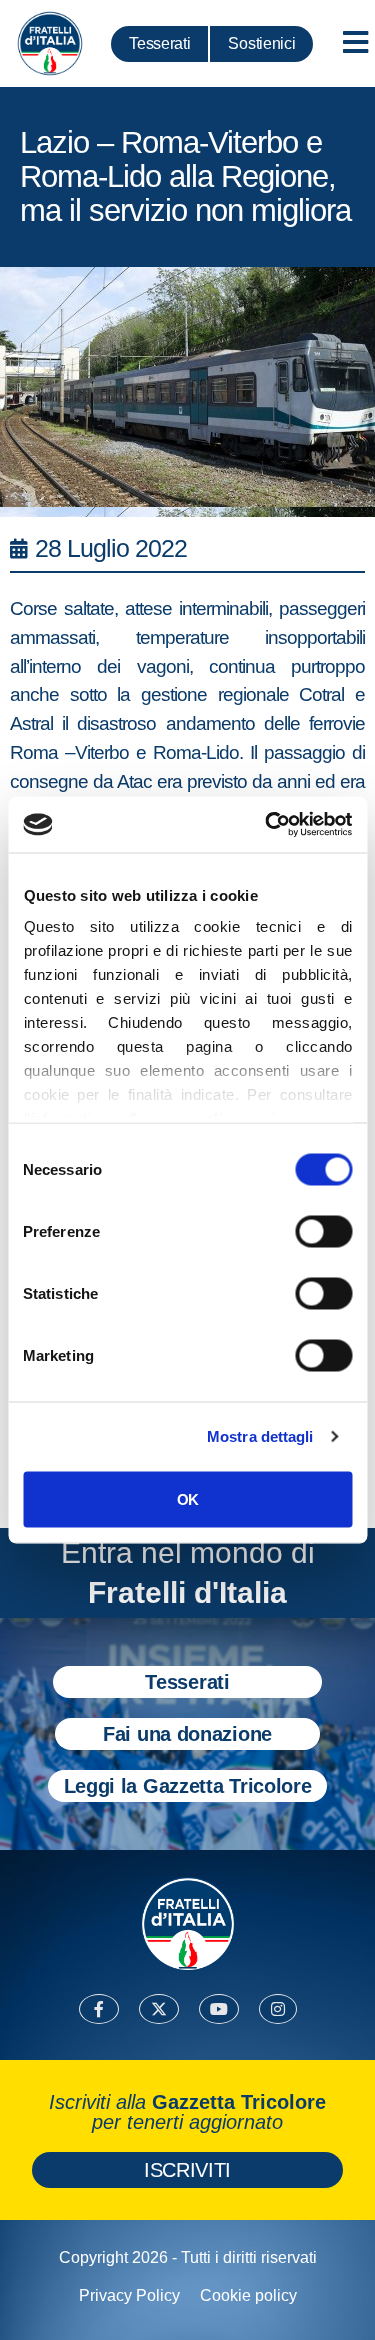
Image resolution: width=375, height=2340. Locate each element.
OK (187, 1498)
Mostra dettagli (260, 1436)
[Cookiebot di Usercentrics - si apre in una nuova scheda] (267, 825)
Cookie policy (248, 2295)
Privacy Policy (129, 2295)
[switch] (323, 1231)
